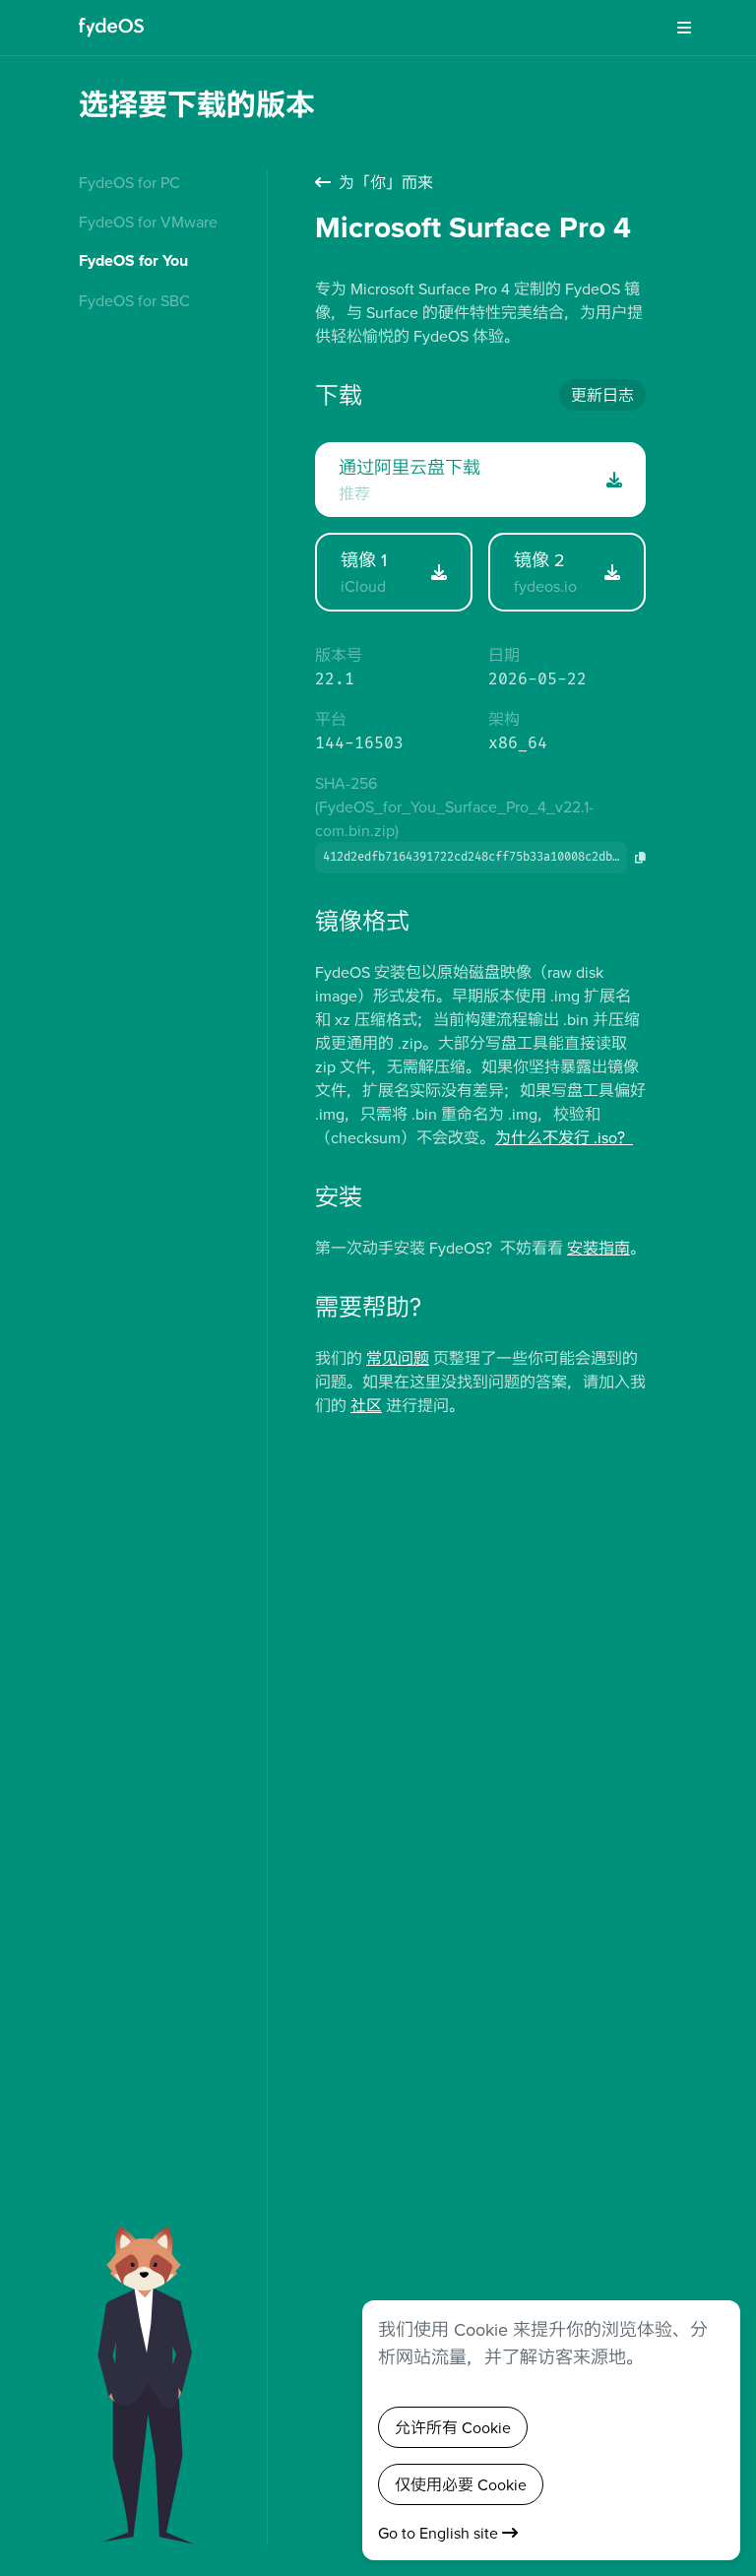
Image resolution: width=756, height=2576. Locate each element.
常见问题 (398, 1358)
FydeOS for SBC (134, 300)
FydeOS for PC (129, 182)
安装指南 (598, 1248)
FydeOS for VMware (148, 222)
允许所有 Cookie (453, 2427)
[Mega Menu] (677, 28)
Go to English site (440, 2533)
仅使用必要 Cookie (461, 2484)
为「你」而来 (386, 182)
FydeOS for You (133, 260)
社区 (366, 1405)
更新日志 (602, 395)
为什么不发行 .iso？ (564, 1137)
